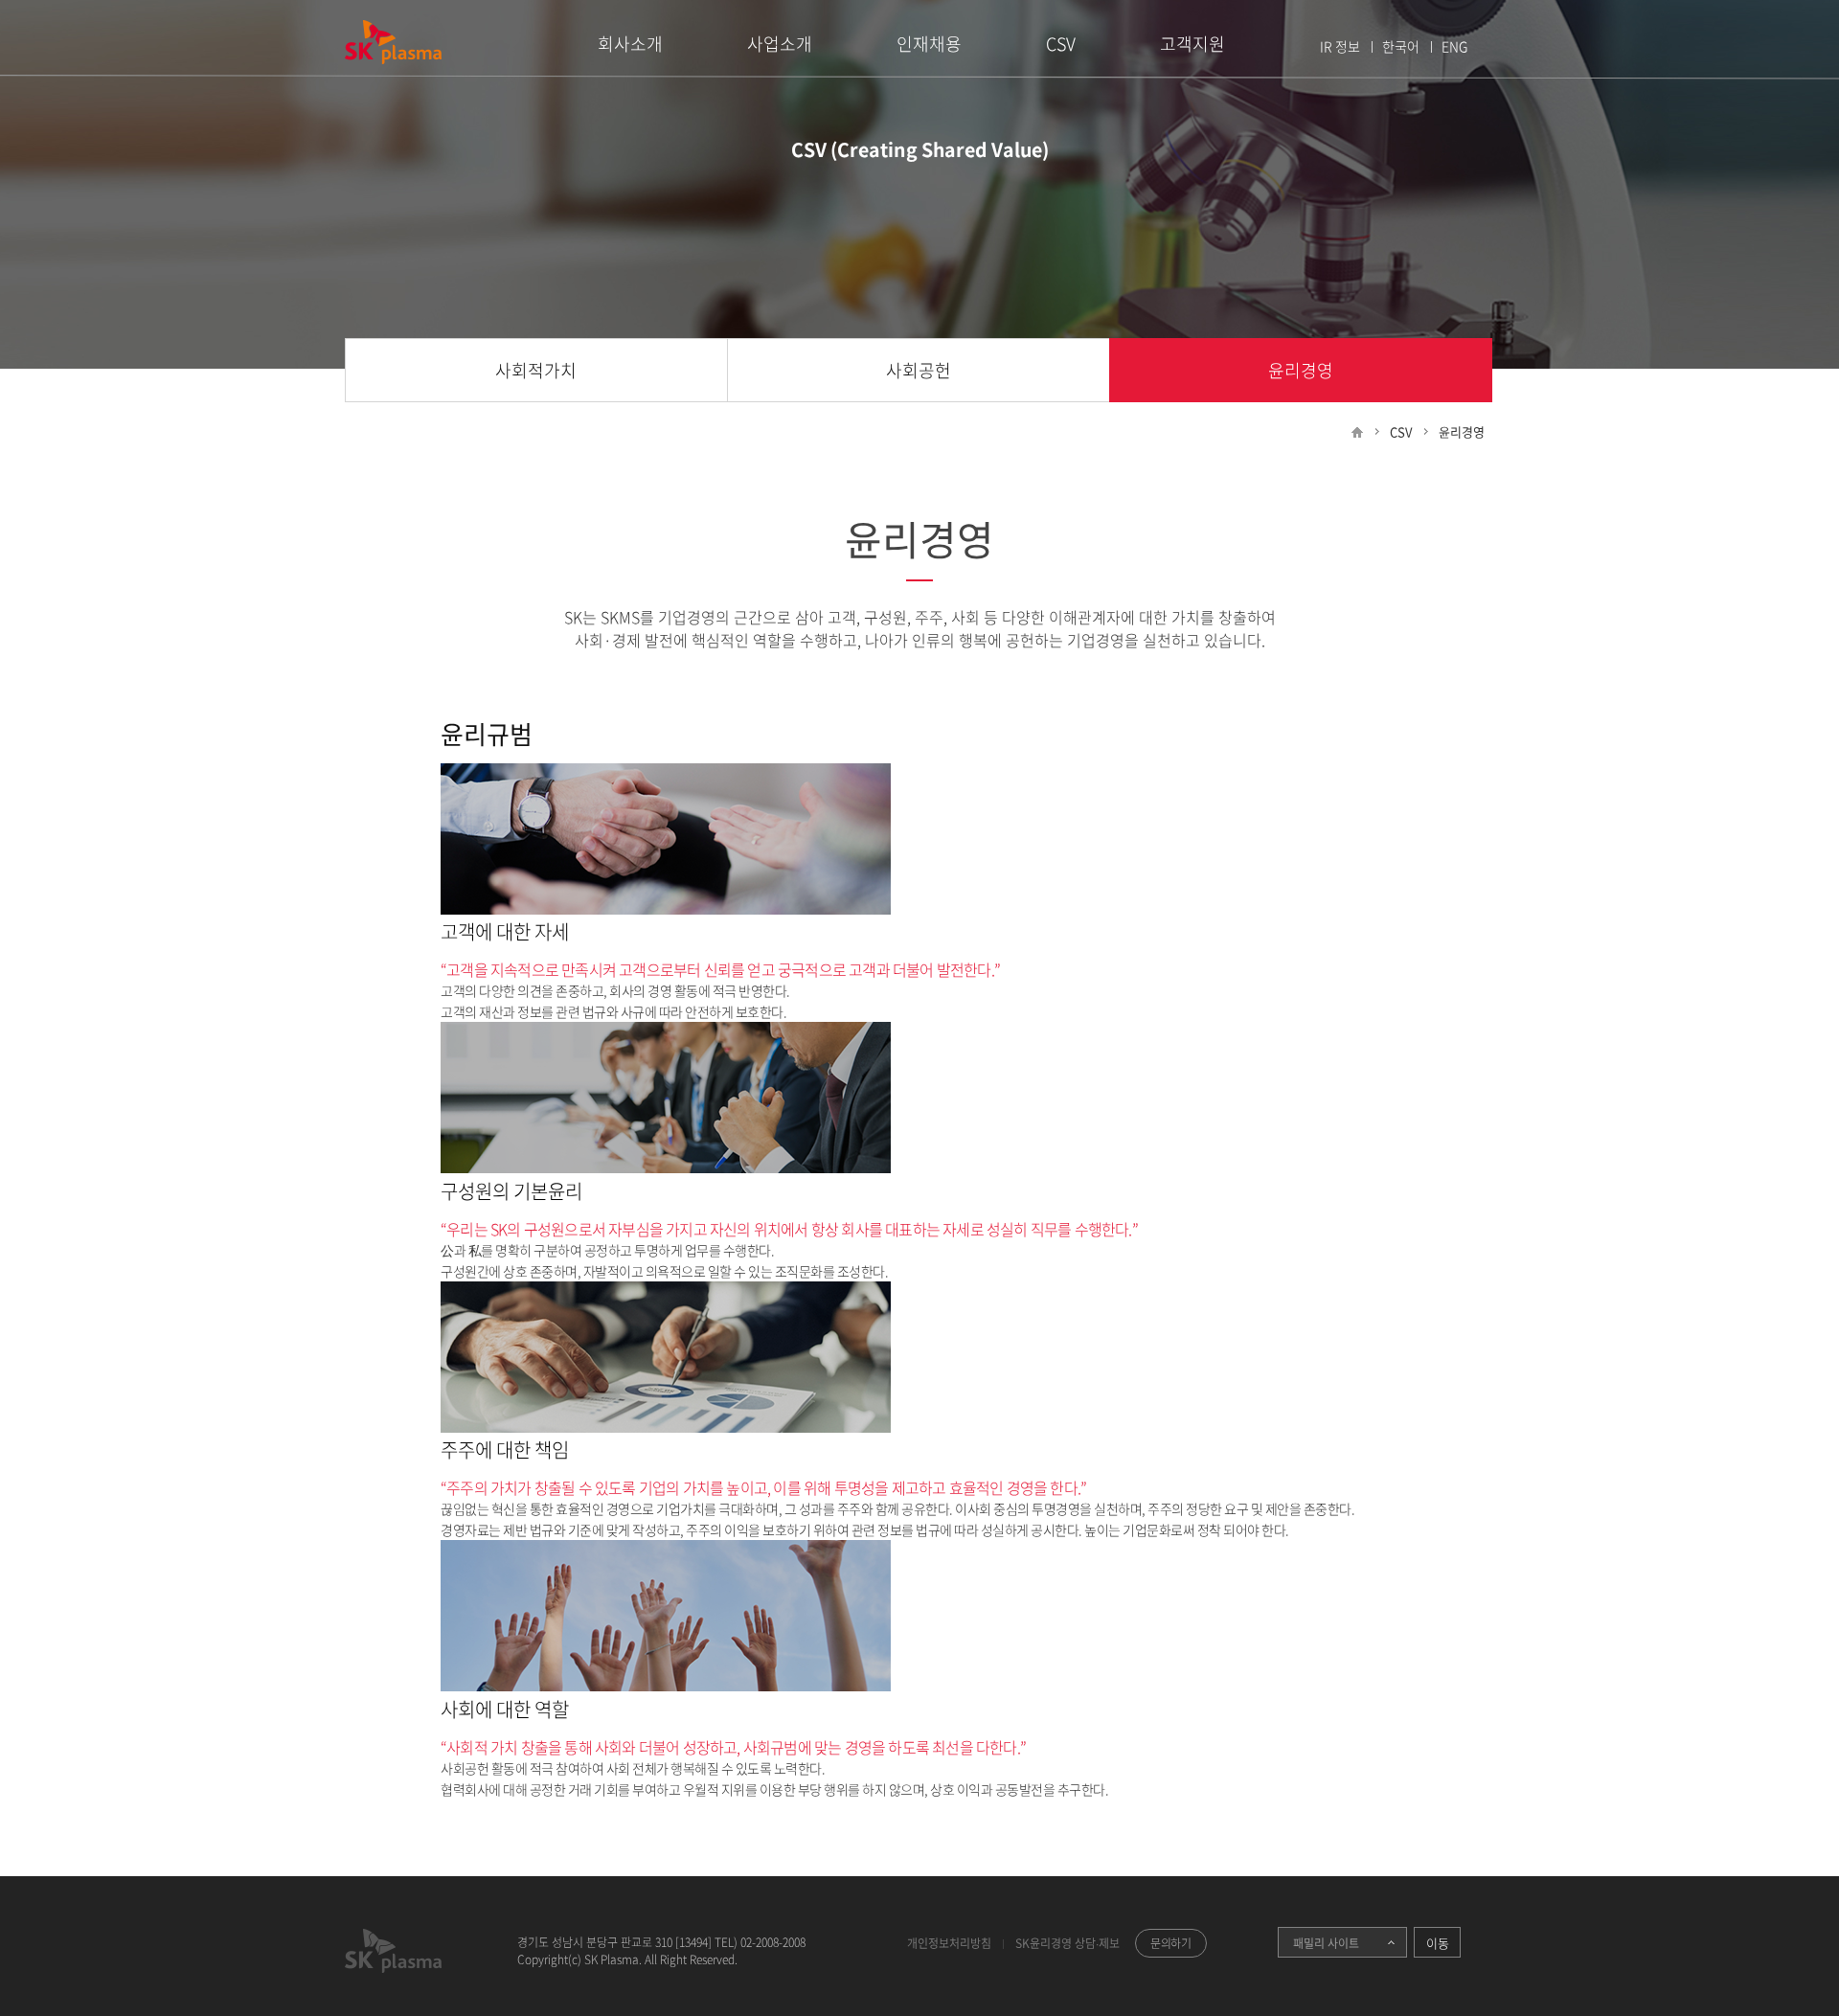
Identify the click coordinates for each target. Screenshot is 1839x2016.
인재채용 (929, 44)
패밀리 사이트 (1318, 1943)
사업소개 (780, 44)
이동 (1438, 1943)
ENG (1454, 46)
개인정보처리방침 (949, 1943)
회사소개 (630, 44)
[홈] (1357, 432)
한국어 (1401, 46)
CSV (1061, 44)
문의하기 (1171, 1943)
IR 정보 (1340, 46)
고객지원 (1192, 44)
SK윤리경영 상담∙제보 (1067, 1943)
